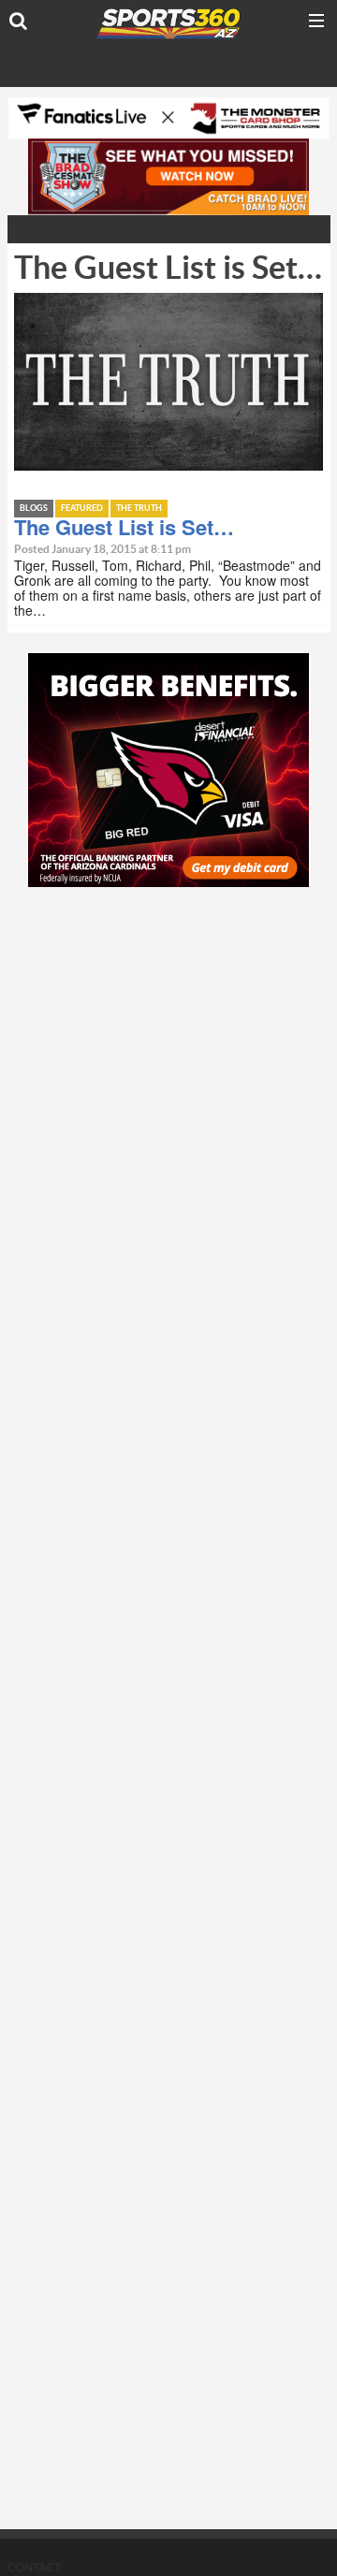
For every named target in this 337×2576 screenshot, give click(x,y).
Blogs (34, 509)
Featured (82, 509)
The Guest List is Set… (124, 527)
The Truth (139, 509)
